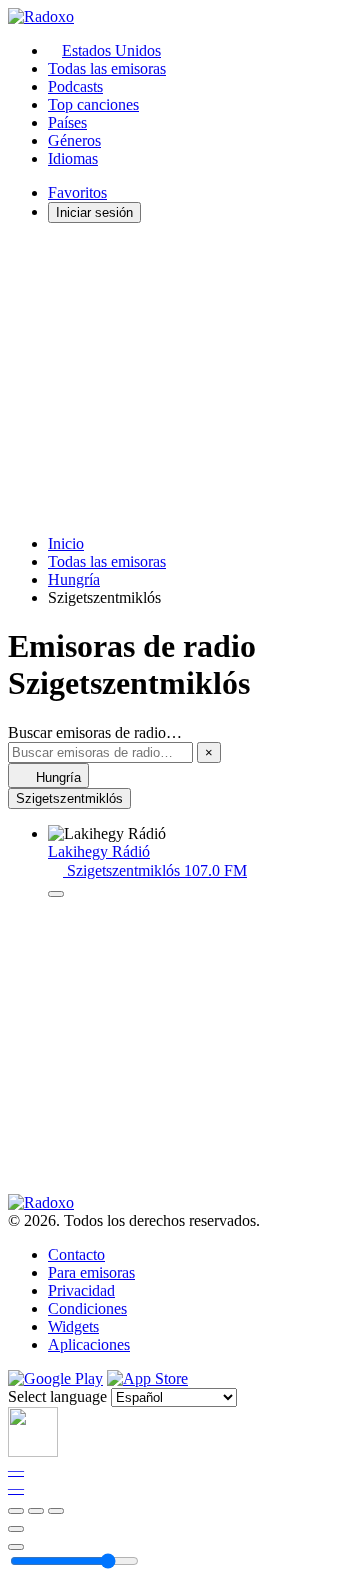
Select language (57, 1396)
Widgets (73, 1326)
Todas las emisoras (107, 68)
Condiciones (87, 1308)
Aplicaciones (89, 1344)
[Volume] (16, 1547)
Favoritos (77, 192)
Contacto (76, 1254)
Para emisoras (91, 1272)
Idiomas (73, 158)
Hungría (74, 579)
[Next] (56, 1511)
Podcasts (75, 86)
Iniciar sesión (94, 212)
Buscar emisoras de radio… (95, 732)
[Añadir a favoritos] (16, 1529)
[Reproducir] (36, 1511)
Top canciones (93, 104)
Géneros (74, 140)
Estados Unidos (111, 50)
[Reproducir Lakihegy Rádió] (56, 894)
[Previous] (16, 1511)
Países (67, 122)
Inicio (66, 543)
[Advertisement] (180, 379)
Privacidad (81, 1290)
